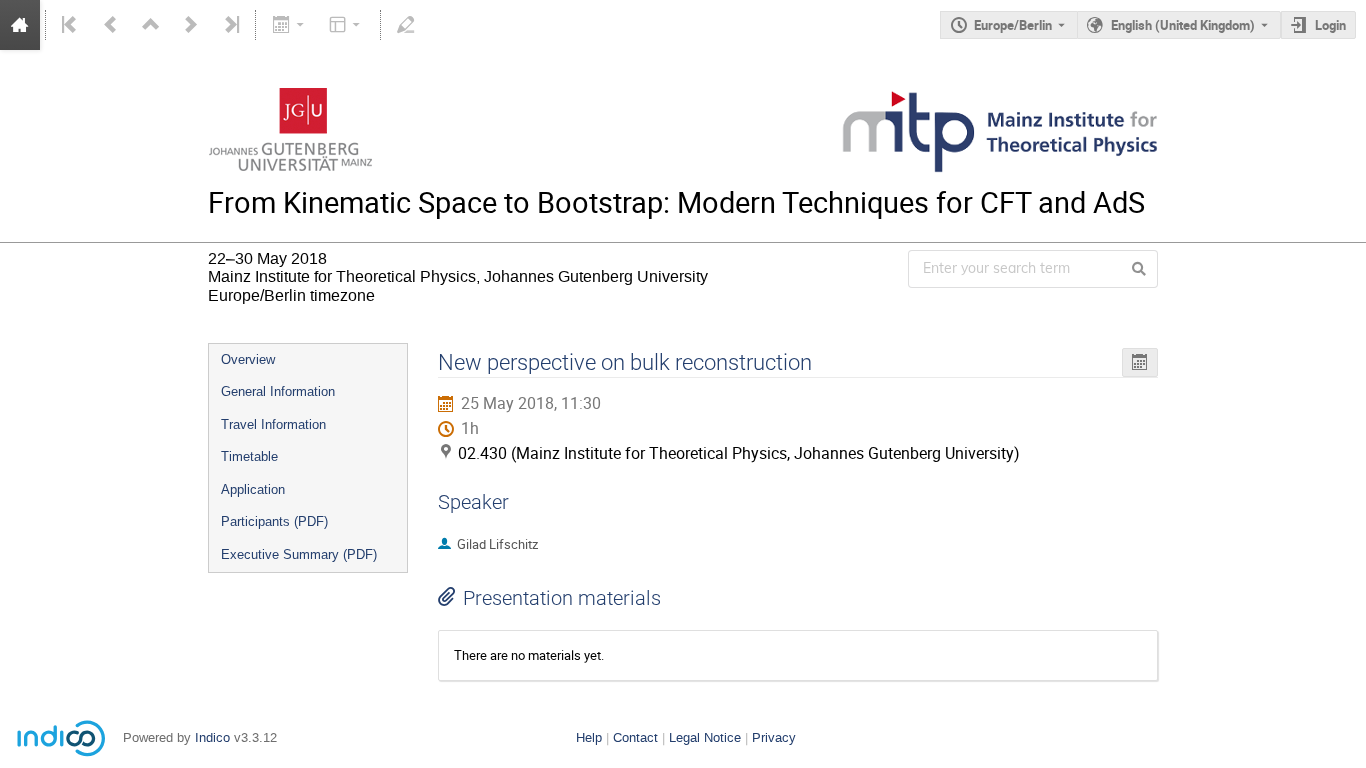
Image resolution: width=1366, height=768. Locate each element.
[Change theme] (346, 25)
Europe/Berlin (1013, 25)
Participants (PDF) (274, 521)
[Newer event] (191, 25)
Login (1330, 25)
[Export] (289, 25)
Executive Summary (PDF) (299, 554)
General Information (278, 391)
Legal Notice (705, 737)
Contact (635, 737)
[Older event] (111, 25)
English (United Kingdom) (1183, 25)
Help (589, 737)
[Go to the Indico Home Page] (20, 25)
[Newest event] (230, 25)
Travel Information (273, 424)
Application (253, 489)
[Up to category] (151, 25)
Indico (212, 737)
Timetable (249, 456)
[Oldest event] (71, 25)
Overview (248, 359)
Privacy (774, 737)
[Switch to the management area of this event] (406, 25)
